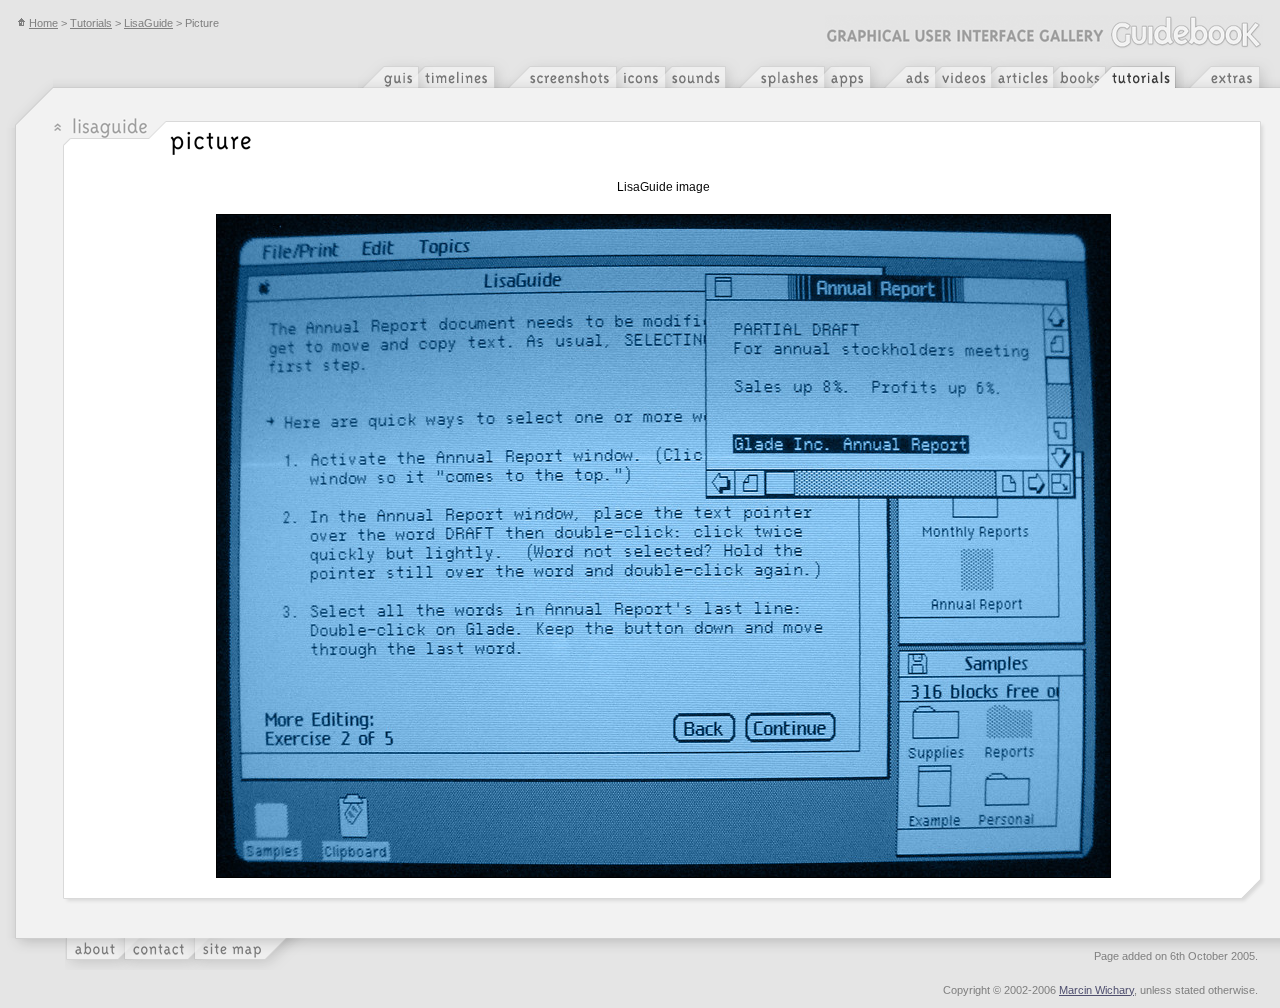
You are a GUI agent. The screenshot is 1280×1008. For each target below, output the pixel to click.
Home (43, 23)
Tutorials (91, 23)
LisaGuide (148, 23)
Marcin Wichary (1096, 990)
